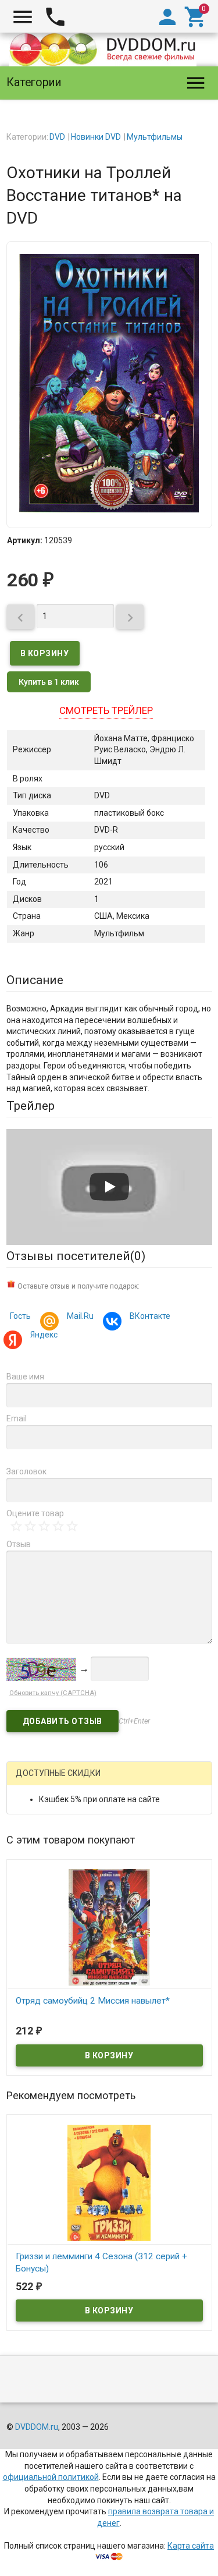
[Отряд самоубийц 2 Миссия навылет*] (109, 1927)
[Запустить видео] (109, 1187)
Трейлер (31, 1106)
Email (17, 1418)
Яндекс (44, 1335)
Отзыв (19, 1544)
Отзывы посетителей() (76, 1256)
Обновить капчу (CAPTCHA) (53, 1693)
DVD (57, 137)
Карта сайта (191, 2546)
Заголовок (26, 1471)
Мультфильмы (155, 137)
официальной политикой (51, 2477)
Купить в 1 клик (49, 682)
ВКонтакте (150, 1316)
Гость (20, 1316)
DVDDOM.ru (37, 2427)
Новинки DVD (96, 137)
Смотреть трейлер (106, 710)
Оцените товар (35, 1513)
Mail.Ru (80, 1316)
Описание (35, 980)
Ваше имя (25, 1377)
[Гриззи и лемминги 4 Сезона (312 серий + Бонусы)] (109, 2182)
